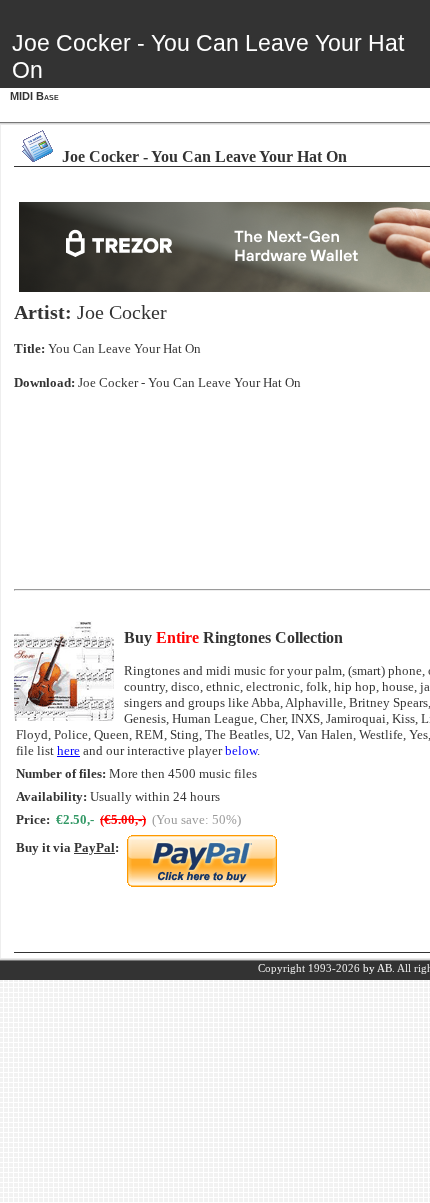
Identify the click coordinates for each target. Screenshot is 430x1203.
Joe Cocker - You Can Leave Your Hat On (189, 382)
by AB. (379, 968)
